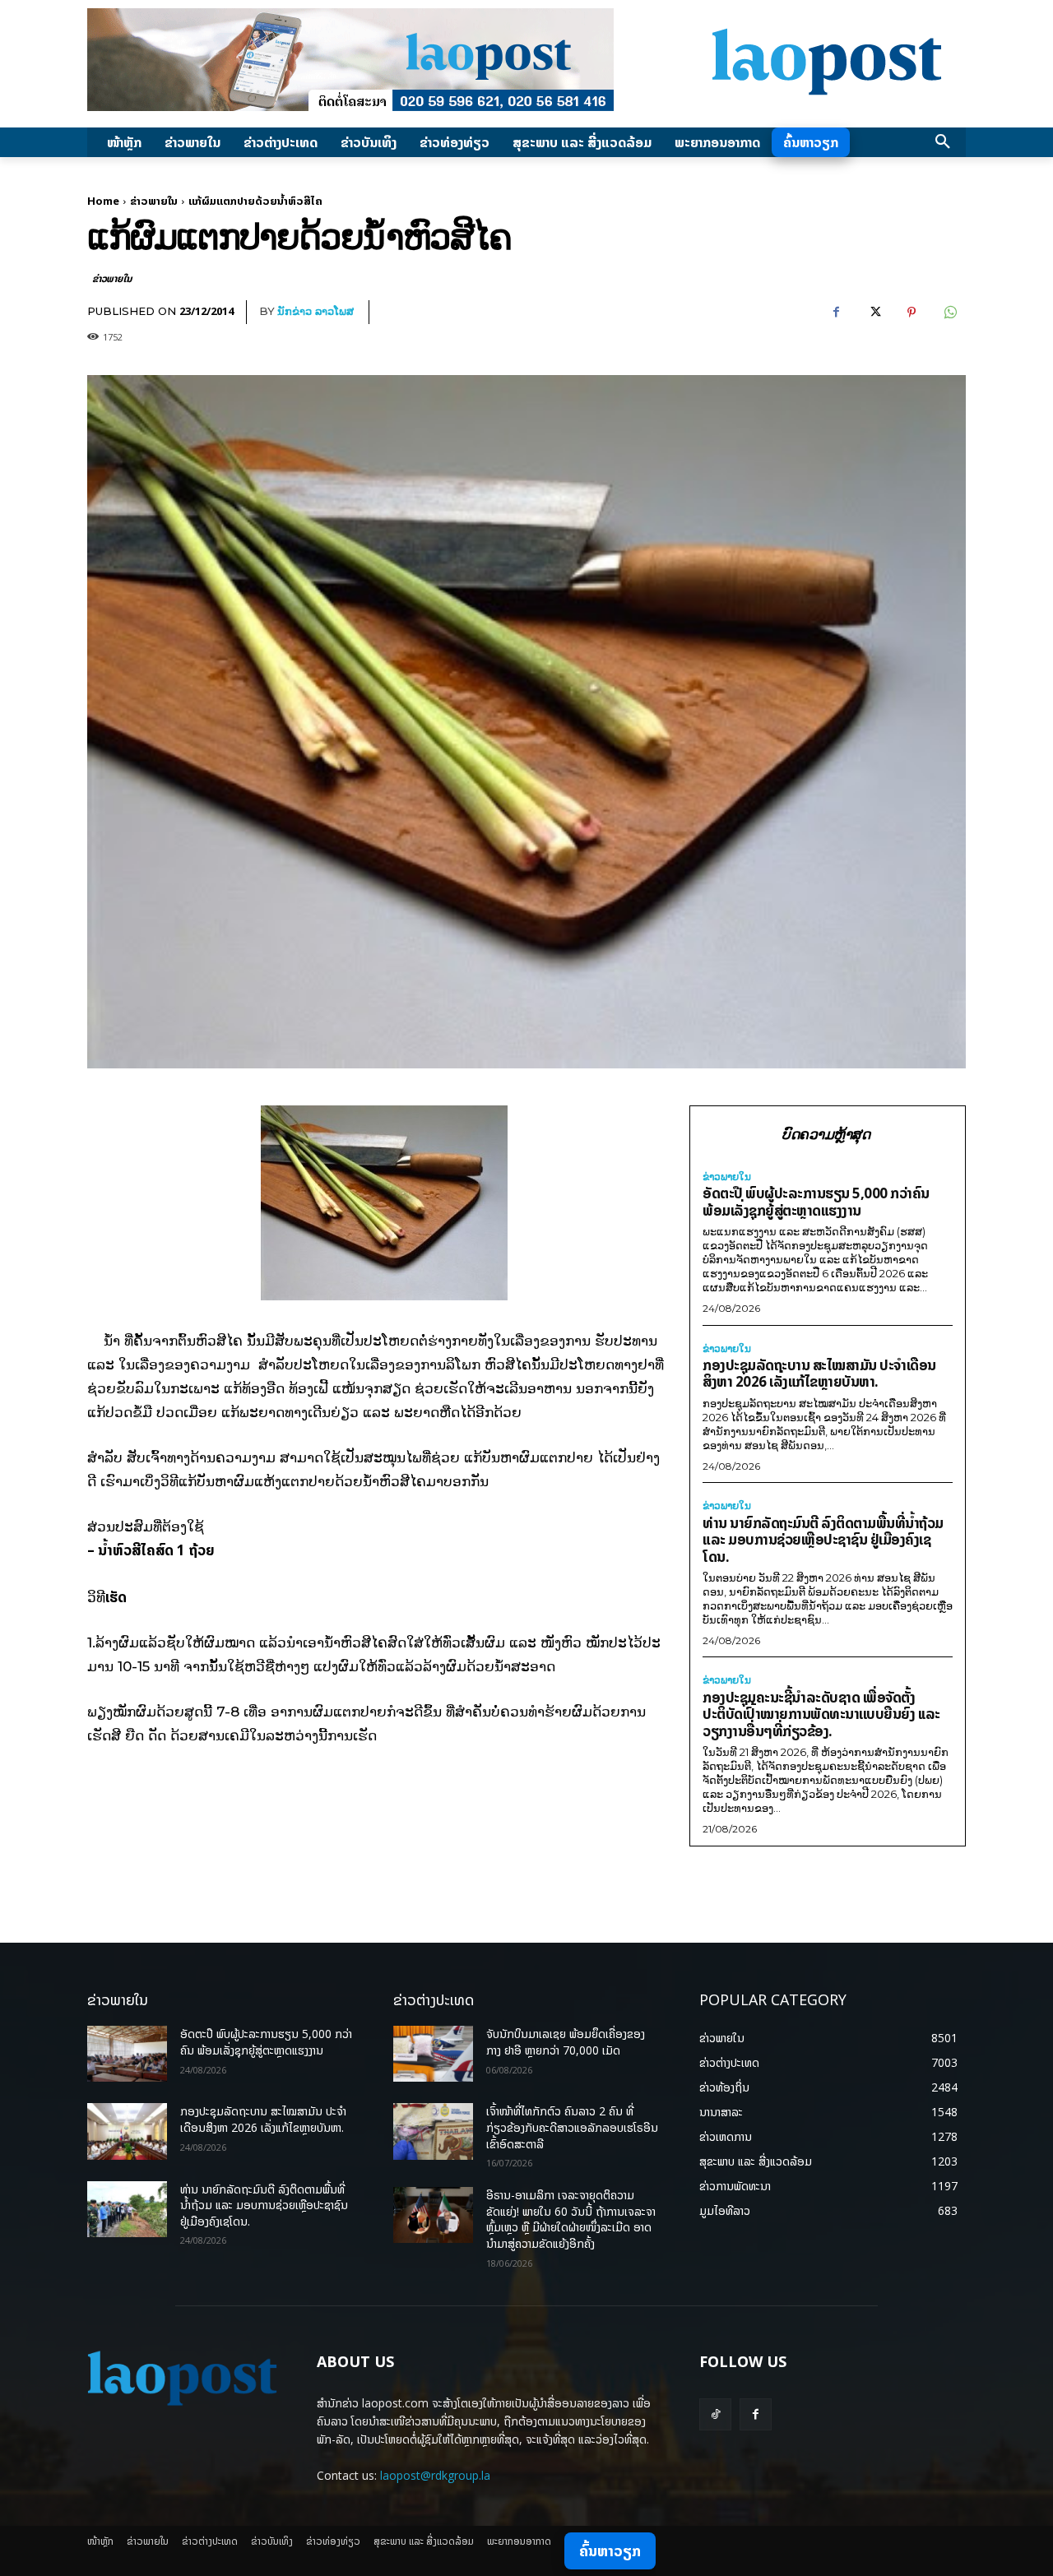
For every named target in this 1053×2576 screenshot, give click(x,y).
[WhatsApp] (949, 313)
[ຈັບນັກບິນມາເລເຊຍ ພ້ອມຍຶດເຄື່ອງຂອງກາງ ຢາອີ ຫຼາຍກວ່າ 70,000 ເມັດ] (433, 2054)
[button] (943, 142)
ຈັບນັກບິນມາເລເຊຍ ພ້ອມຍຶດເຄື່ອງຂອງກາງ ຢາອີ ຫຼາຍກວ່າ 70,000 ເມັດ (566, 2042)
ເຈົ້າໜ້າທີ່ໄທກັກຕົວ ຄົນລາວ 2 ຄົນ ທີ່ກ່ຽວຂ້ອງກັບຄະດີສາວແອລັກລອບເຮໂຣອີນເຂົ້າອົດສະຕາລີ (572, 2127)
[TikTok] (715, 2414)
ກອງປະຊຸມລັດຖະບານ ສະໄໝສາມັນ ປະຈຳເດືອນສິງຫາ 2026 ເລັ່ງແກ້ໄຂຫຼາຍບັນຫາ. (819, 1374)
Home (103, 201)
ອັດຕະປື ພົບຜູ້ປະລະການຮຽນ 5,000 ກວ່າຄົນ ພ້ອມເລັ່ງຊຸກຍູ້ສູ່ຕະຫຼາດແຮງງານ (816, 1202)
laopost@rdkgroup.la (435, 2475)
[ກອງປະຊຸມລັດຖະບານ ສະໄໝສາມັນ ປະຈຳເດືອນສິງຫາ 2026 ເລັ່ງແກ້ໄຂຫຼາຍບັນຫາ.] (127, 2131)
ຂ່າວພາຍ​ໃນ (154, 201)
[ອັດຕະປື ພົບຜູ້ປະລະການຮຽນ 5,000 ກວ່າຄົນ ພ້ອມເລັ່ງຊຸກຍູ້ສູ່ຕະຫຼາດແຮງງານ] (127, 2054)
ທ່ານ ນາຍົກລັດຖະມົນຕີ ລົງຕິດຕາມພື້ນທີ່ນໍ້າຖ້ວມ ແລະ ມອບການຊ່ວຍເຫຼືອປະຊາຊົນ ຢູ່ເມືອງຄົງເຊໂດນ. (823, 1540)
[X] (874, 313)
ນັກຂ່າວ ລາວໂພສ (315, 311)
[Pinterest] (912, 313)
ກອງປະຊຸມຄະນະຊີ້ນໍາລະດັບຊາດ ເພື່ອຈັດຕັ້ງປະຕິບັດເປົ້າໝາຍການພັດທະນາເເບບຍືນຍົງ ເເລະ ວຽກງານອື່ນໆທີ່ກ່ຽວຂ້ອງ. (821, 1714)
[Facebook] (836, 313)
